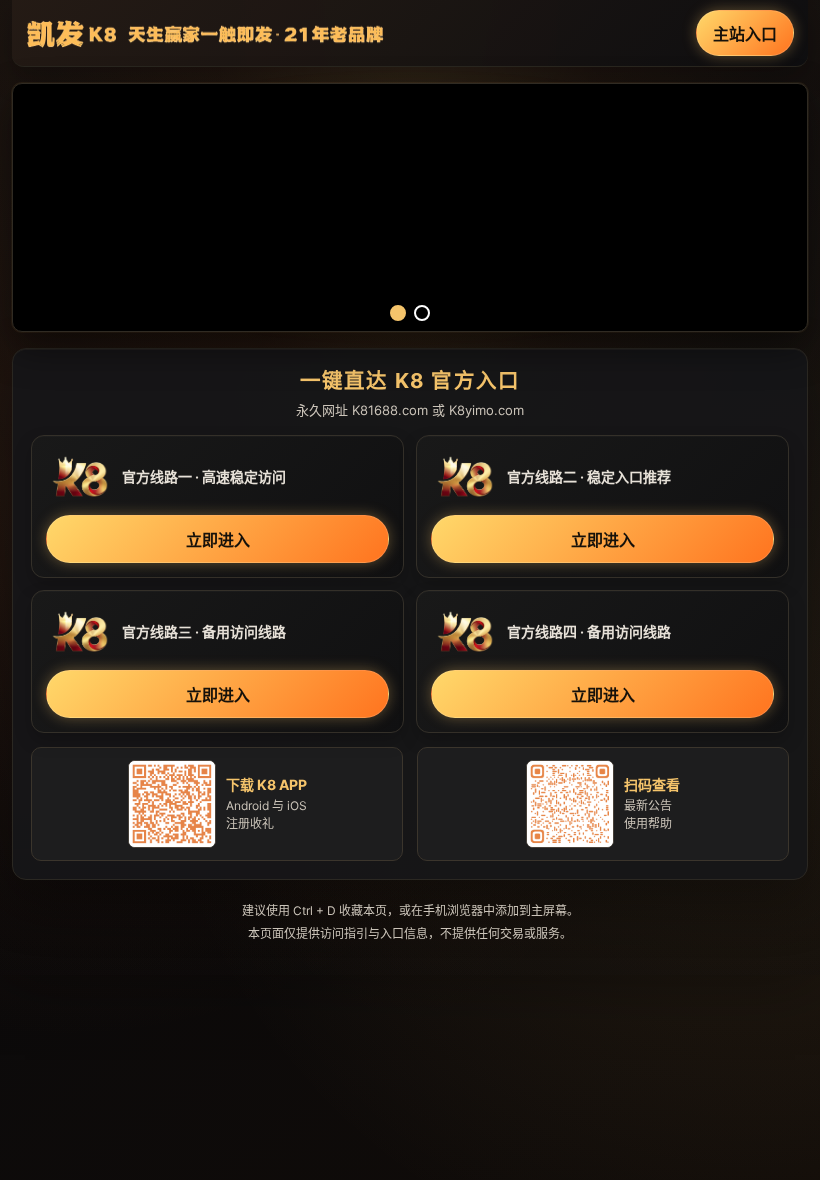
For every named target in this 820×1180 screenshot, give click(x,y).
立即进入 (218, 540)
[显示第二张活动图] (422, 313)
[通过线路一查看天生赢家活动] (410, 207)
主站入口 (745, 34)
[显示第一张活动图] (398, 313)
